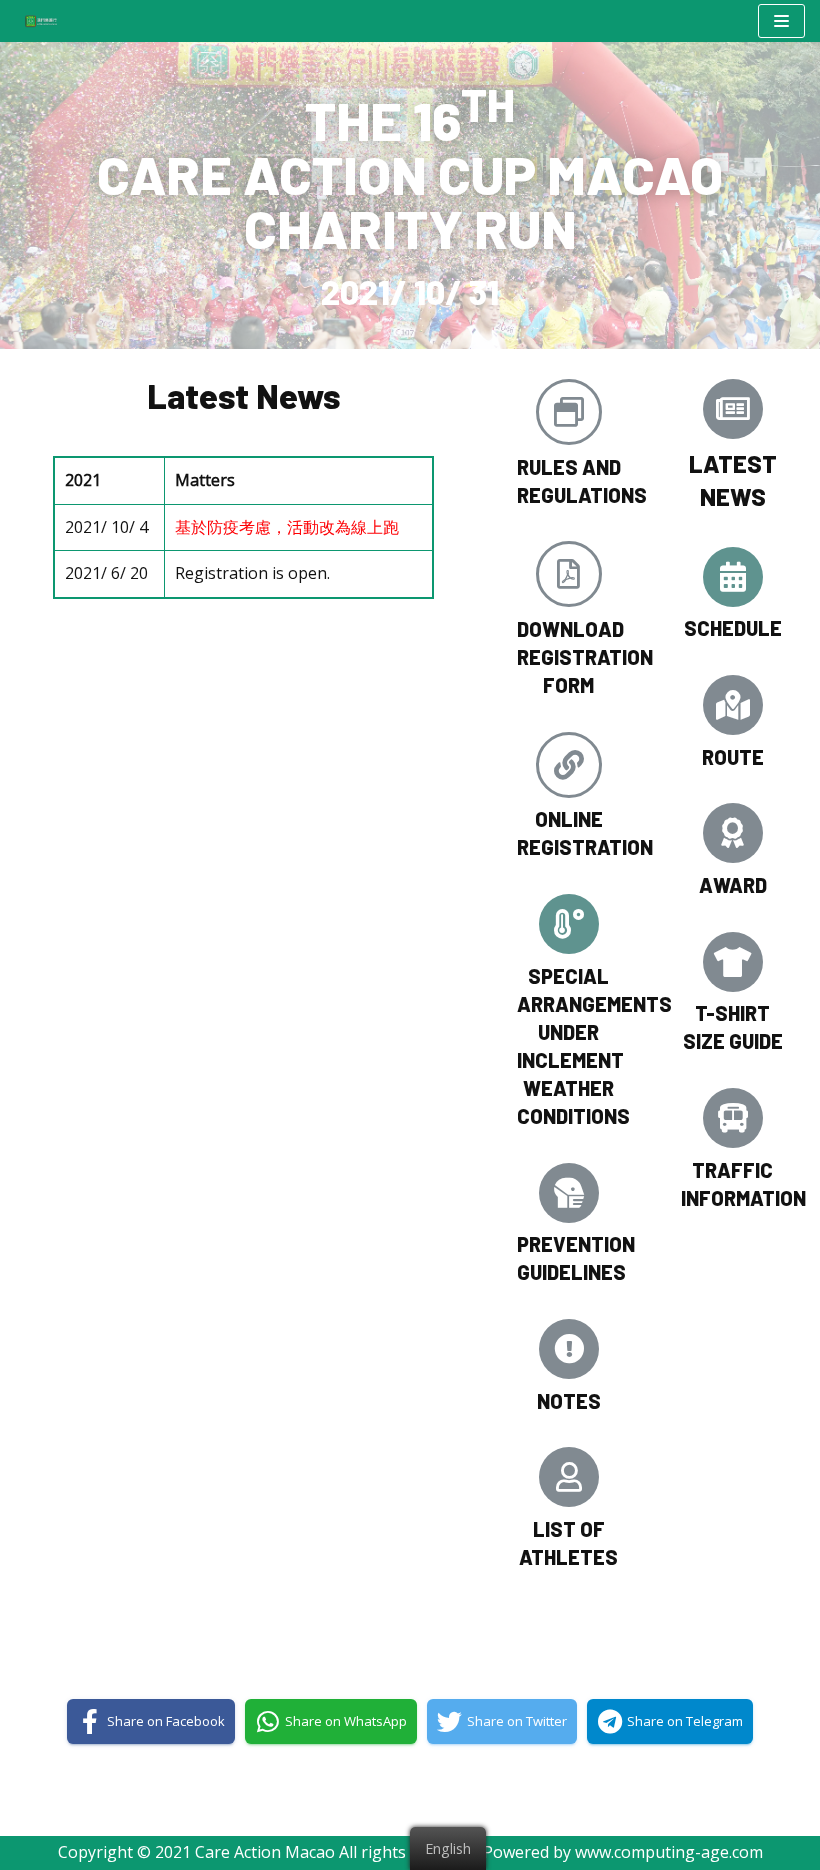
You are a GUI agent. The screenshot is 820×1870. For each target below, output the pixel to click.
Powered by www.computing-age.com (623, 1852)
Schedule (733, 628)
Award (733, 885)
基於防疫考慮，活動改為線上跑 (287, 527)
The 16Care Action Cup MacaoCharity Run (410, 173)
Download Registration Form (585, 657)
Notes (569, 1401)
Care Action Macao (265, 1852)
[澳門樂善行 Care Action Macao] (36, 20)
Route (733, 757)
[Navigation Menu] (781, 21)
